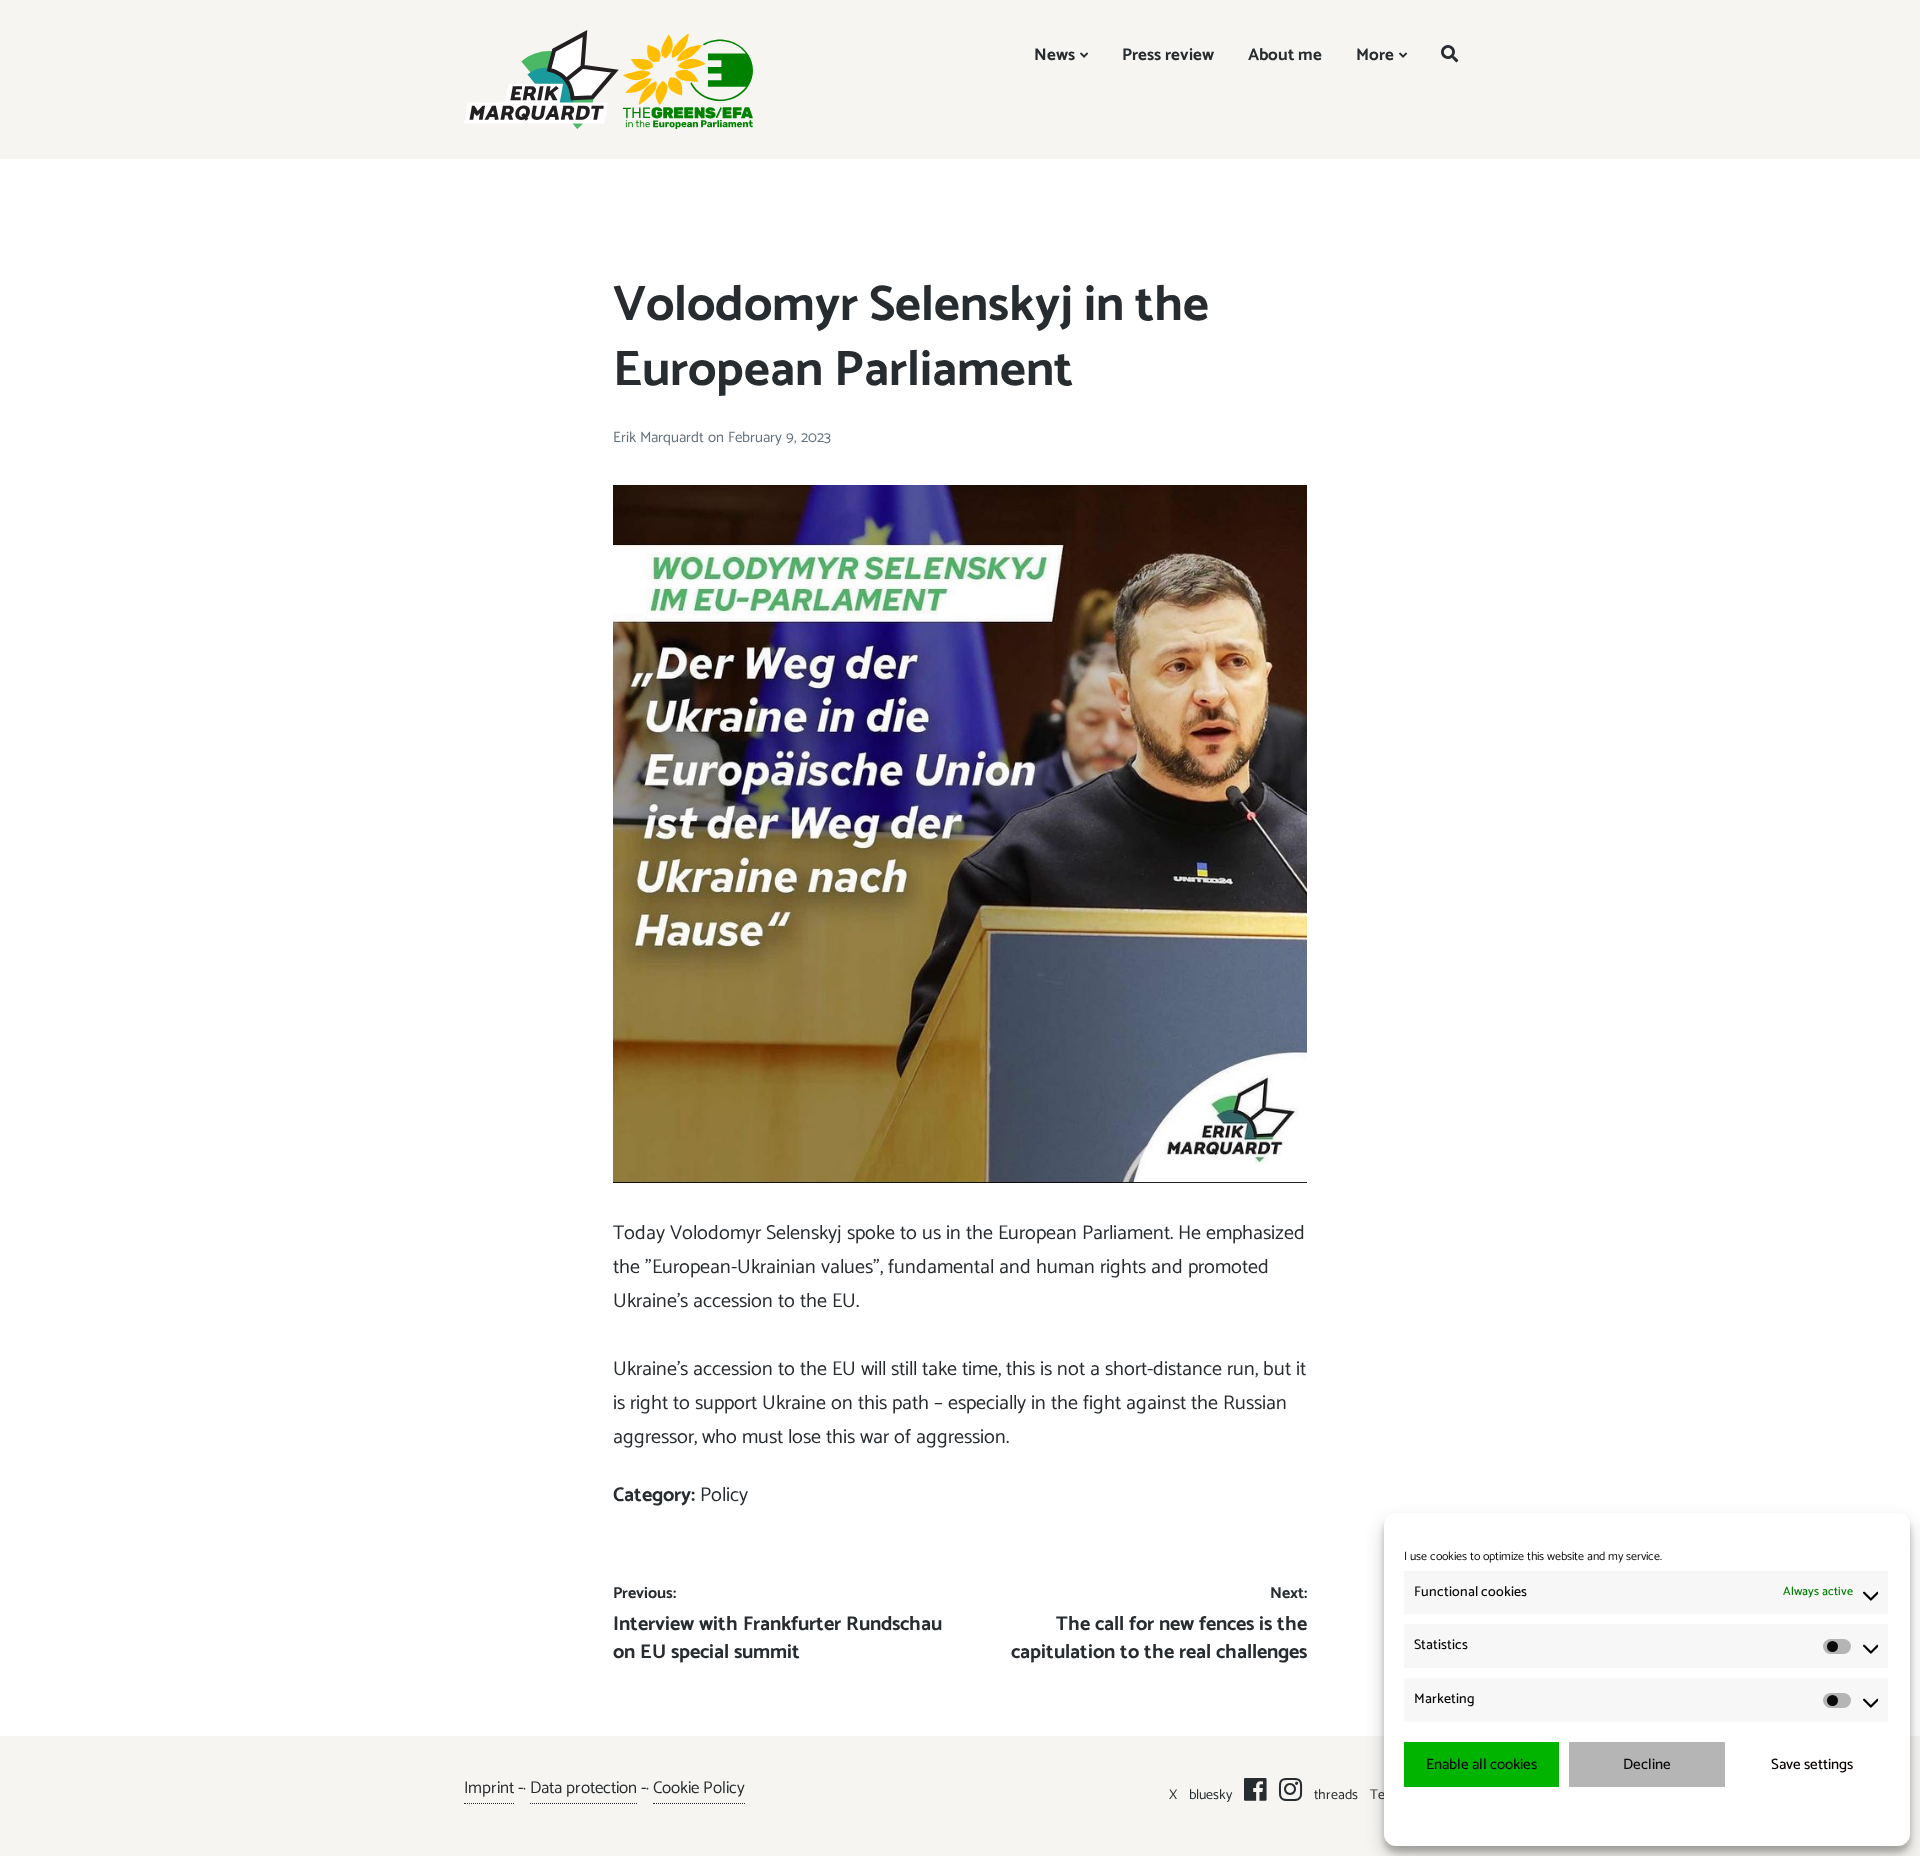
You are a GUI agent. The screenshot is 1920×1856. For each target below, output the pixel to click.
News (1054, 55)
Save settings (1812, 1764)
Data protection (583, 1788)
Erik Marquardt (660, 437)
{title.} (1610, 1815)
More (1375, 55)
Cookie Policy (699, 1788)
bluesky (1210, 1795)
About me (1285, 55)
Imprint (489, 1788)
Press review (1168, 55)
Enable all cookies (1481, 1764)
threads (1336, 1795)
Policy (724, 1495)
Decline (1647, 1764)
